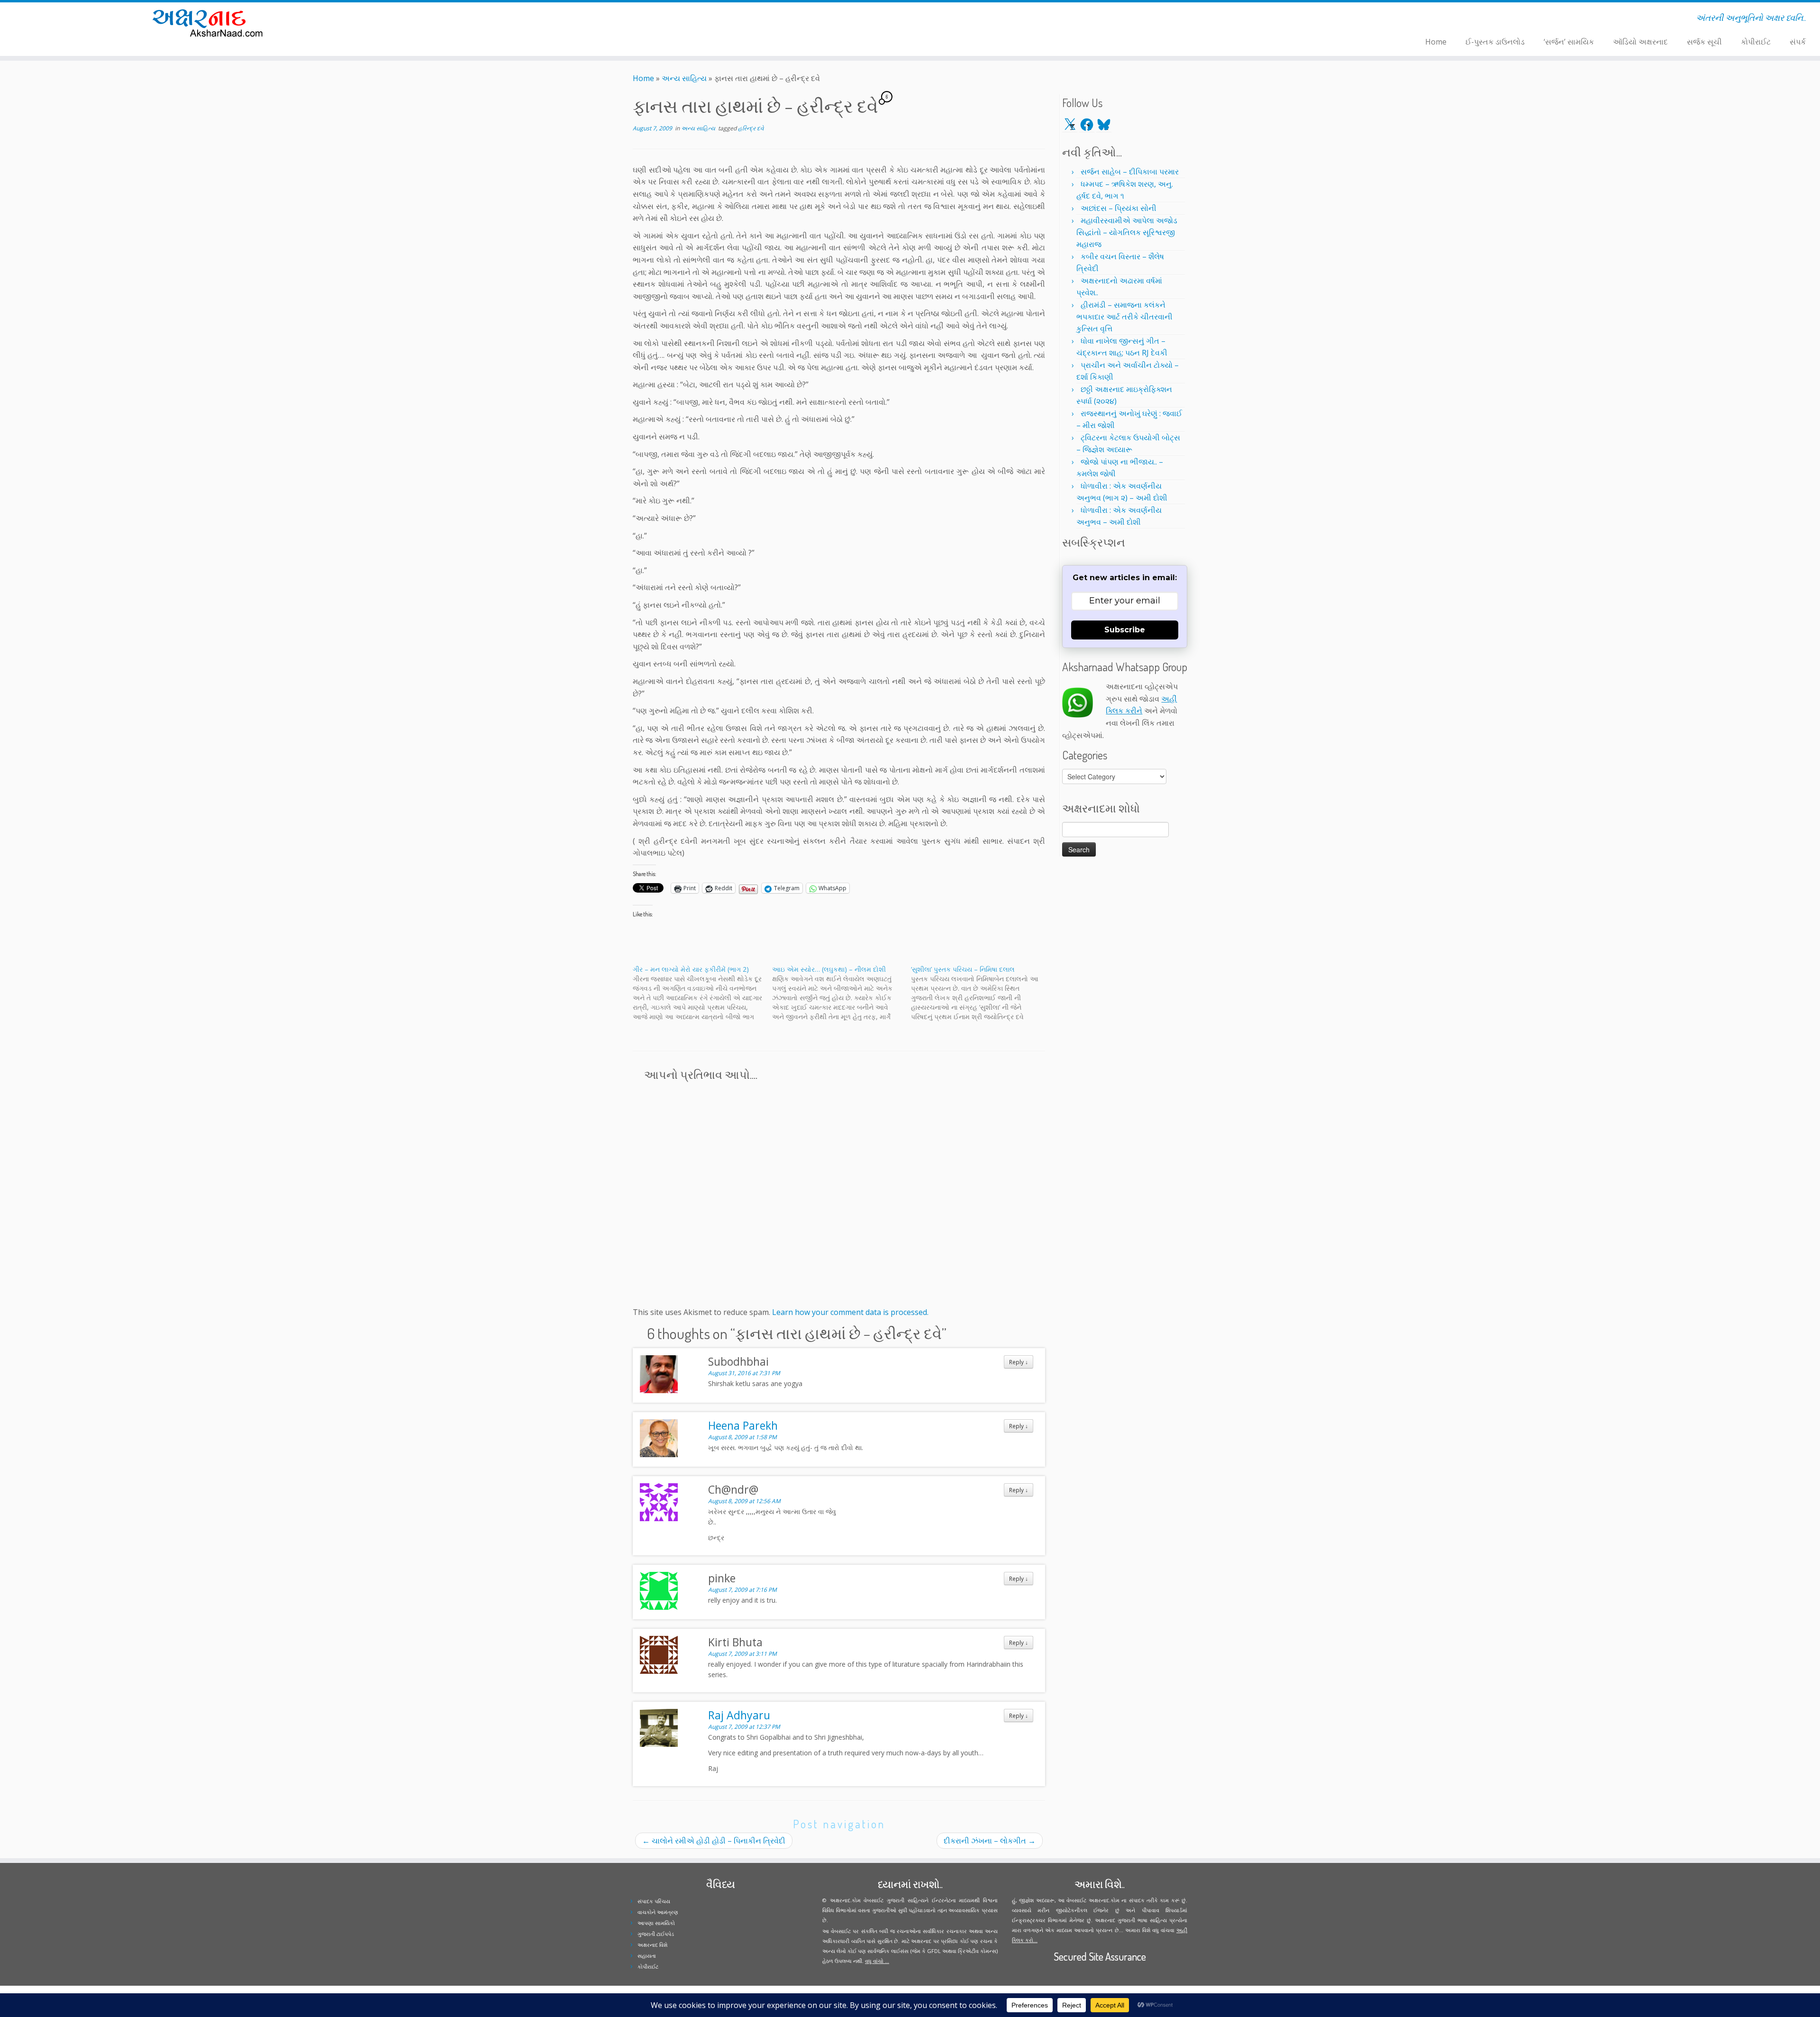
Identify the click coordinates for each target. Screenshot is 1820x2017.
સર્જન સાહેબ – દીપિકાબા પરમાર (1130, 172)
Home (1436, 42)
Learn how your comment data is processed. (850, 1312)
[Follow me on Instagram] (492, 19)
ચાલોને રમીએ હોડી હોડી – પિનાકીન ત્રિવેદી (714, 1841)
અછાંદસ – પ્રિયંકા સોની (1119, 208)
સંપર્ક (1798, 42)
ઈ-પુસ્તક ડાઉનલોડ (1495, 42)
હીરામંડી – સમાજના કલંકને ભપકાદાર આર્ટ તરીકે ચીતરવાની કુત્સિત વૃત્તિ (1124, 317)
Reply (1019, 1362)
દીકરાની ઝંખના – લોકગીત (990, 1841)
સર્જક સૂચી (1704, 42)
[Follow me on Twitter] (479, 19)
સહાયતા (647, 1956)
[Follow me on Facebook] (486, 19)
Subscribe (1125, 630)
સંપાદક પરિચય (654, 1901)
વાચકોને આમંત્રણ (658, 1912)
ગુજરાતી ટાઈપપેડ (656, 1934)
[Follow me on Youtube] (498, 19)
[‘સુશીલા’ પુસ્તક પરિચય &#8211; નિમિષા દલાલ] (981, 993)
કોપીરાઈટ (1756, 42)
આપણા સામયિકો (656, 1923)
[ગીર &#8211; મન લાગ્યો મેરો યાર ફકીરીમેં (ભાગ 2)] (702, 993)
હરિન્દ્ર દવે (751, 128)
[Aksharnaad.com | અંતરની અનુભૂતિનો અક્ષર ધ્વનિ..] (210, 23)
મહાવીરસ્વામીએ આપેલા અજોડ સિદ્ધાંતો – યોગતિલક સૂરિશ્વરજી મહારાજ (1127, 232)
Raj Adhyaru (739, 1715)
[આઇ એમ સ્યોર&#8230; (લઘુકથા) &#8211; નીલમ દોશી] (842, 993)
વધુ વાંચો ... (877, 1961)
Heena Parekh (743, 1425)
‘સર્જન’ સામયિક (1569, 42)
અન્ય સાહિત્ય (684, 78)
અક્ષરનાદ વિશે (652, 1945)
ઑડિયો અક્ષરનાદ (1640, 42)
